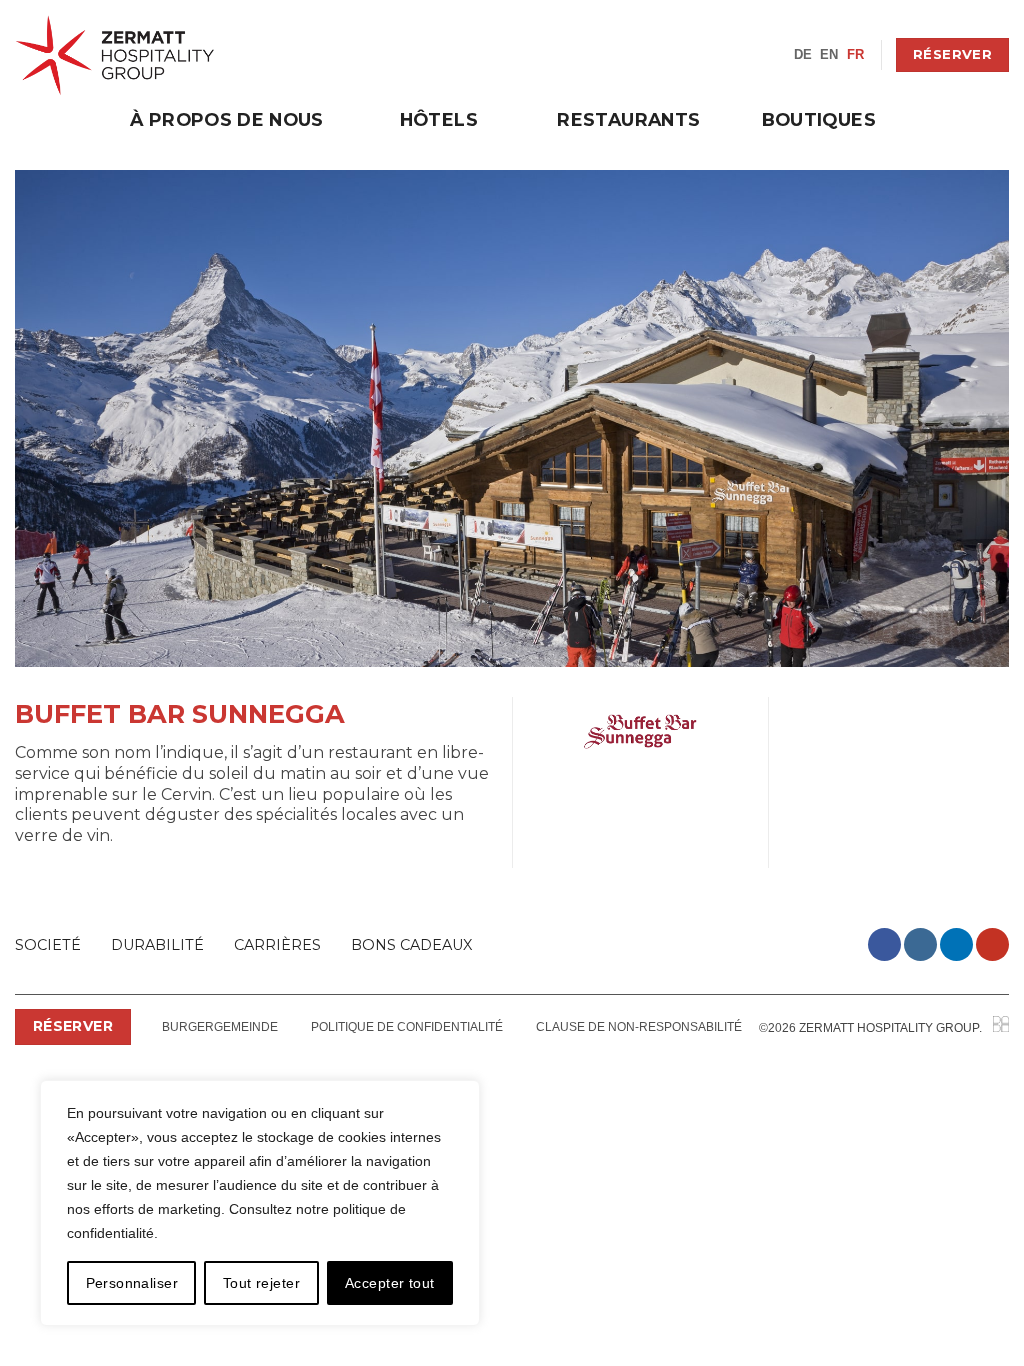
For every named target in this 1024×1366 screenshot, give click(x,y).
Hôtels (439, 119)
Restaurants (628, 119)
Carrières (277, 945)
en (829, 54)
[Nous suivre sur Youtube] (992, 944)
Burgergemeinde (220, 1027)
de (803, 54)
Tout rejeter (261, 1283)
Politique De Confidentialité (407, 1027)
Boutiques (819, 119)
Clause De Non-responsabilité (639, 1027)
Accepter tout (389, 1283)
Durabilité (157, 945)
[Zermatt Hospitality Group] (115, 55)
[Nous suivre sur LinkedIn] (956, 944)
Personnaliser (132, 1283)
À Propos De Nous (227, 119)
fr (856, 54)
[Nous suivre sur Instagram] (920, 944)
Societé (48, 945)
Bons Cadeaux (411, 945)
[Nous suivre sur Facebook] (884, 944)
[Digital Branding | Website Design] (1001, 1028)
